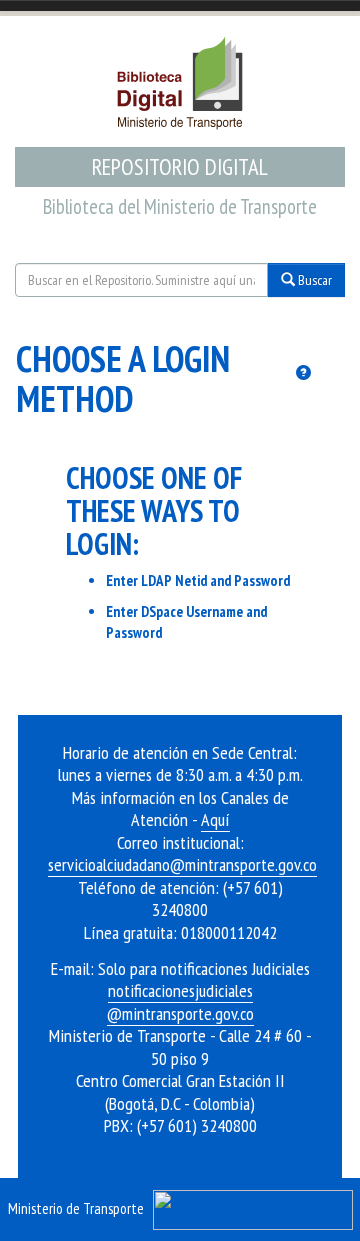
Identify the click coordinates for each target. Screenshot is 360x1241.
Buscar (313, 280)
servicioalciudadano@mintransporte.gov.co (182, 864)
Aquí (215, 819)
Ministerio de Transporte (76, 1207)
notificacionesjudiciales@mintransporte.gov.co (180, 1002)
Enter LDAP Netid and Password (198, 580)
